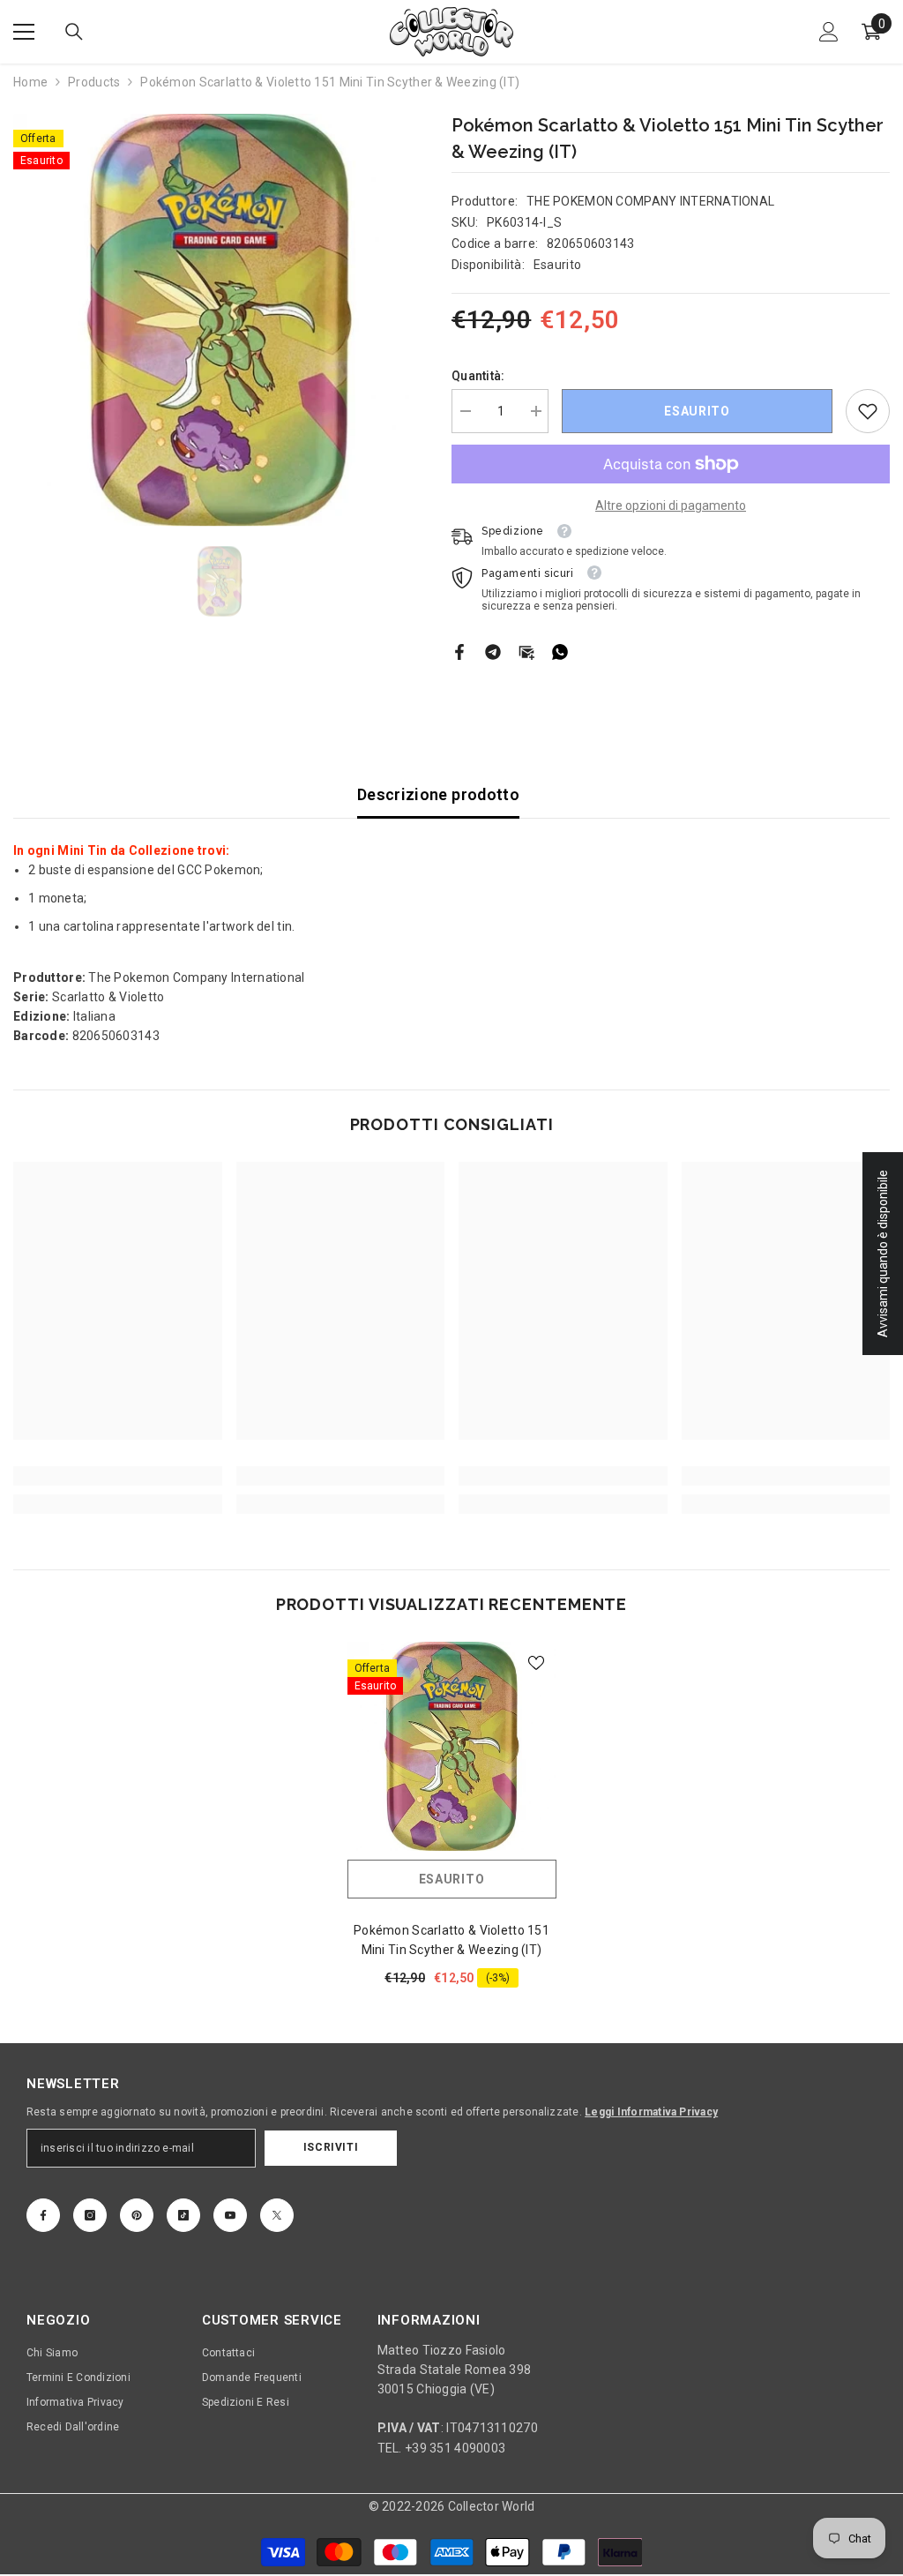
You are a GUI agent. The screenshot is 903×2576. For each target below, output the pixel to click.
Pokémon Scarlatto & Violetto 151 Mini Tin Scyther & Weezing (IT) (451, 1940)
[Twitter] (277, 2215)
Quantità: (478, 376)
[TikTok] (183, 2215)
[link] (868, 411)
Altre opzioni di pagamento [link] (671, 505)
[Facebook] (459, 651)
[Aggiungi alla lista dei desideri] (536, 1662)
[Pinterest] (137, 2215)
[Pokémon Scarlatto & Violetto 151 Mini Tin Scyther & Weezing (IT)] (452, 1746)
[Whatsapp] (560, 651)
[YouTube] (230, 2215)
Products (94, 82)
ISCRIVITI (331, 2147)
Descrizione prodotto (438, 794)
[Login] (829, 32)
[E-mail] (526, 651)
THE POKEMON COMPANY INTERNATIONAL (650, 201)
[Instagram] (90, 2215)
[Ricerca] (74, 32)
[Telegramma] (493, 651)
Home (30, 82)
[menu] (24, 32)
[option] (219, 320)
